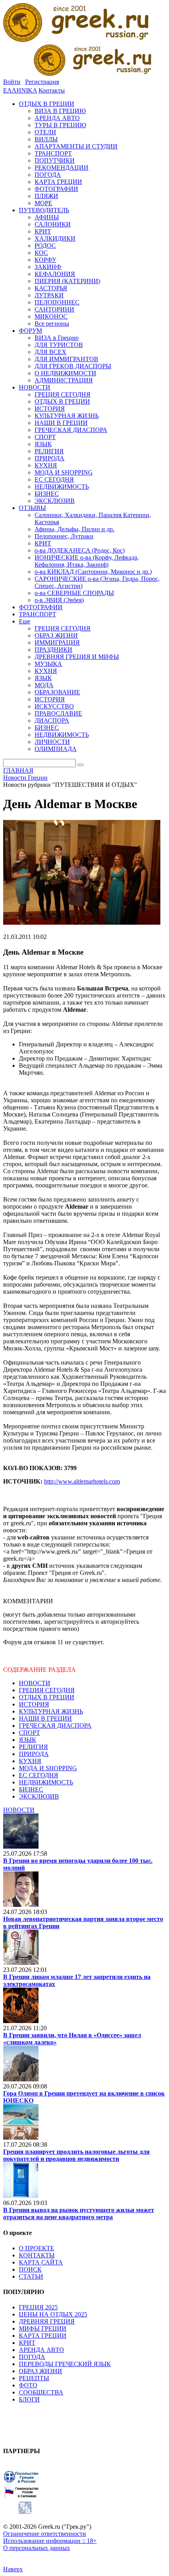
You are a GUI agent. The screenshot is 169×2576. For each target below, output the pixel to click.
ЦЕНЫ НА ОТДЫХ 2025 (53, 2314)
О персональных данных (37, 2548)
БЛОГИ (29, 2399)
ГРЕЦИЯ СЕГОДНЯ (47, 1690)
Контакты (52, 90)
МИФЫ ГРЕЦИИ (43, 2328)
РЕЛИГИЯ (33, 1747)
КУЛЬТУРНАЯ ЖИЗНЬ (51, 1711)
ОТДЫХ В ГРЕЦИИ (47, 1697)
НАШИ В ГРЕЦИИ (45, 1718)
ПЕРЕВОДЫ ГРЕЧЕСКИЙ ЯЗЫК (65, 2364)
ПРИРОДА (34, 1754)
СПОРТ (29, 1733)
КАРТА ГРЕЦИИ (43, 2336)
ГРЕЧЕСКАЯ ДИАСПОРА (55, 1726)
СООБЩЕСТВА (41, 2392)
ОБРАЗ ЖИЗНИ (40, 2371)
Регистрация (42, 82)
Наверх (13, 2569)
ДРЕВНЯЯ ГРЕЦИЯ (47, 2321)
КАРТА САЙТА (41, 2262)
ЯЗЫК (28, 1740)
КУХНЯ (30, 1761)
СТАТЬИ (31, 2276)
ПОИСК (30, 2269)
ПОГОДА (32, 2357)
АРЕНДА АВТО (41, 2350)
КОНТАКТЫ (37, 2255)
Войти (12, 82)
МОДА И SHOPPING (48, 1768)
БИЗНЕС (31, 1789)
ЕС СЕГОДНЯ (39, 1775)
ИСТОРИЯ (34, 1704)
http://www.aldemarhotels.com (82, 1481)
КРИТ (27, 2343)
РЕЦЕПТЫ (34, 2378)
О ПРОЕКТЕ (37, 2248)
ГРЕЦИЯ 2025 (38, 2307)
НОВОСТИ (35, 1683)
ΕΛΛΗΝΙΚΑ (20, 90)
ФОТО (28, 2385)
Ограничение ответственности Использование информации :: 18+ (50, 2537)
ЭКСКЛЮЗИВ (39, 1796)
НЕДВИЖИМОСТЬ (46, 1782)
